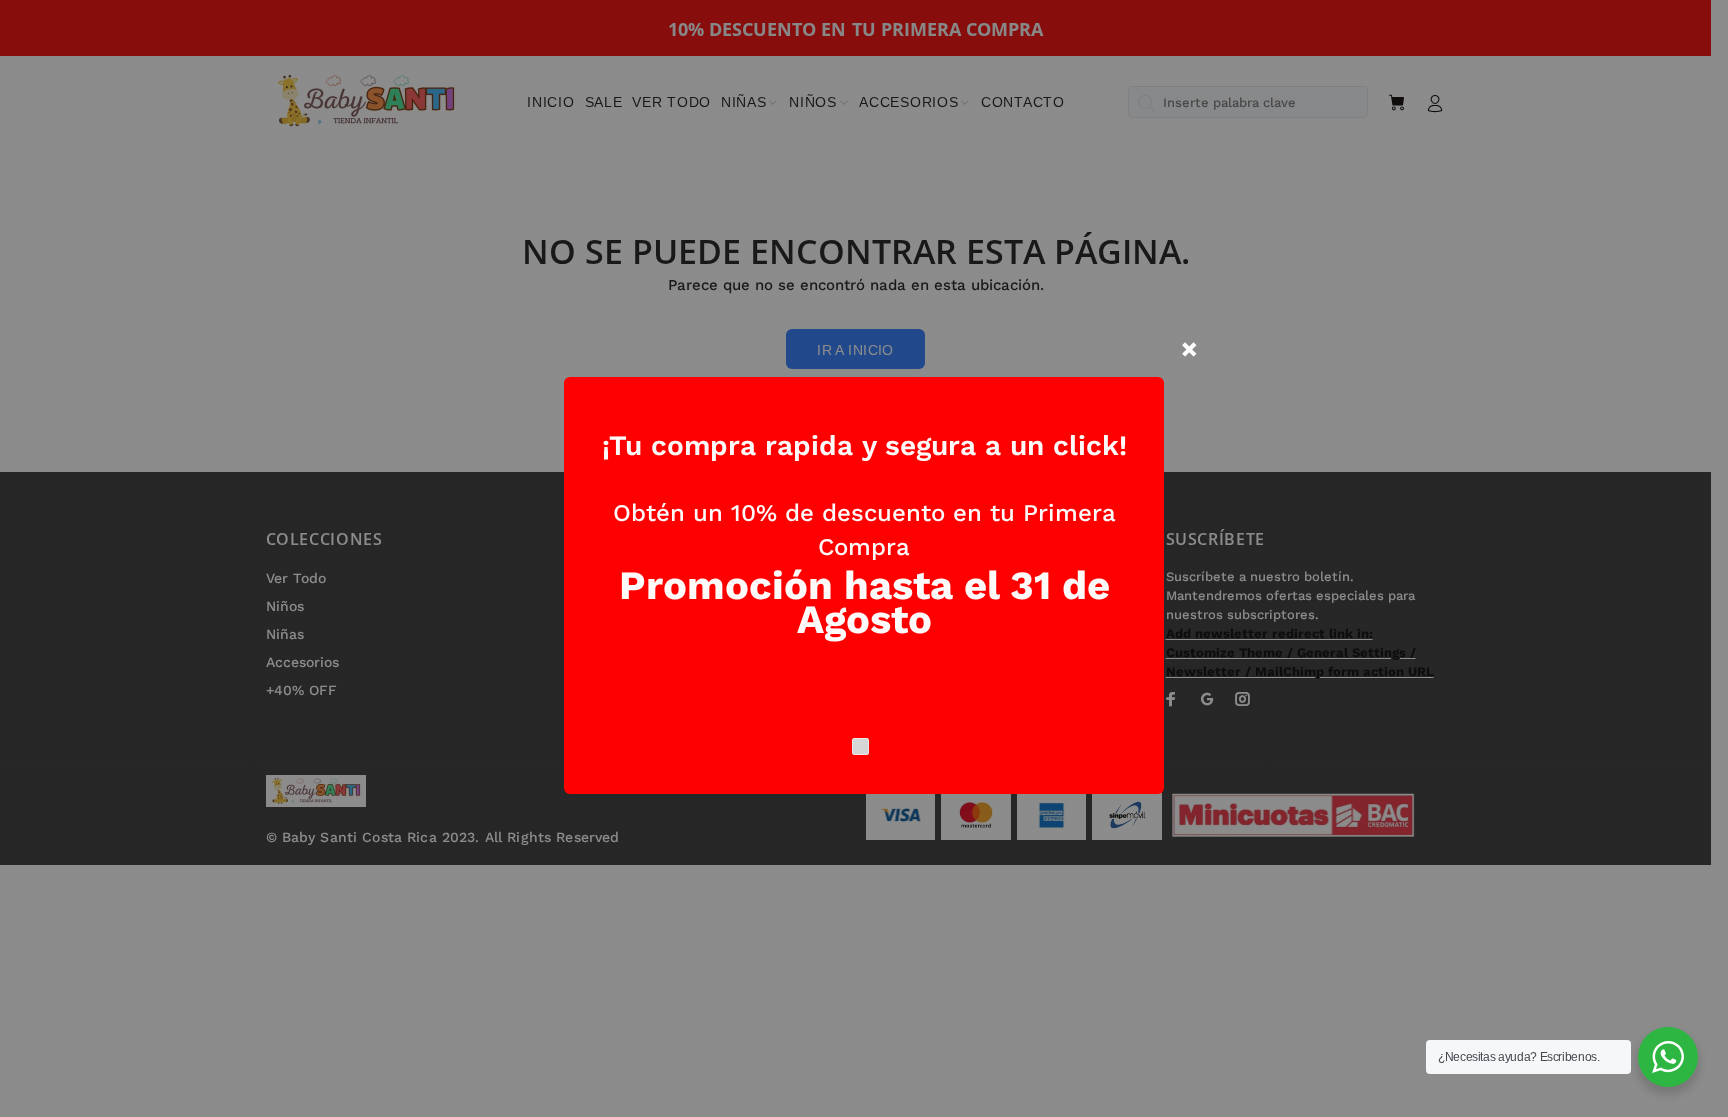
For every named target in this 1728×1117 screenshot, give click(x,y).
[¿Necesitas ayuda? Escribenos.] (1668, 1057)
